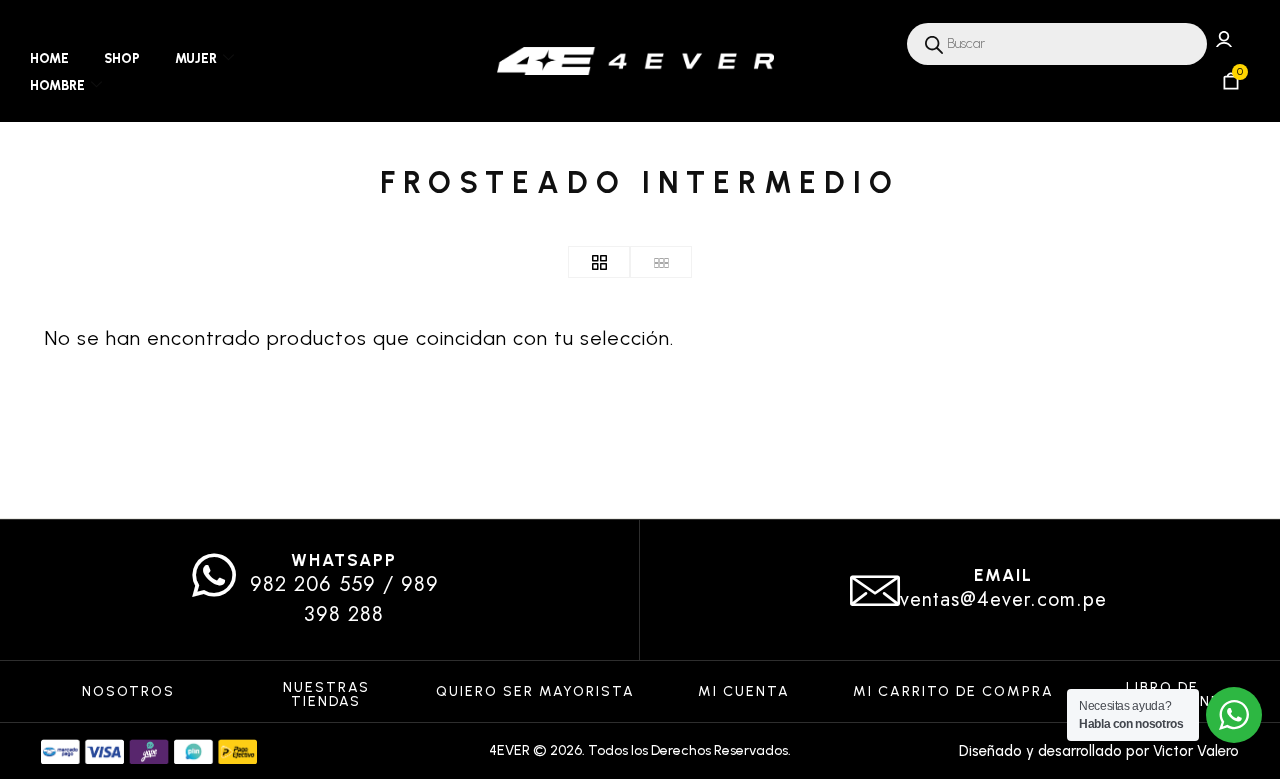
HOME (49, 58)
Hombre (57, 85)
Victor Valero (1196, 751)
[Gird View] (599, 262)
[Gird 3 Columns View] (661, 262)
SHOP (122, 58)
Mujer (196, 58)
